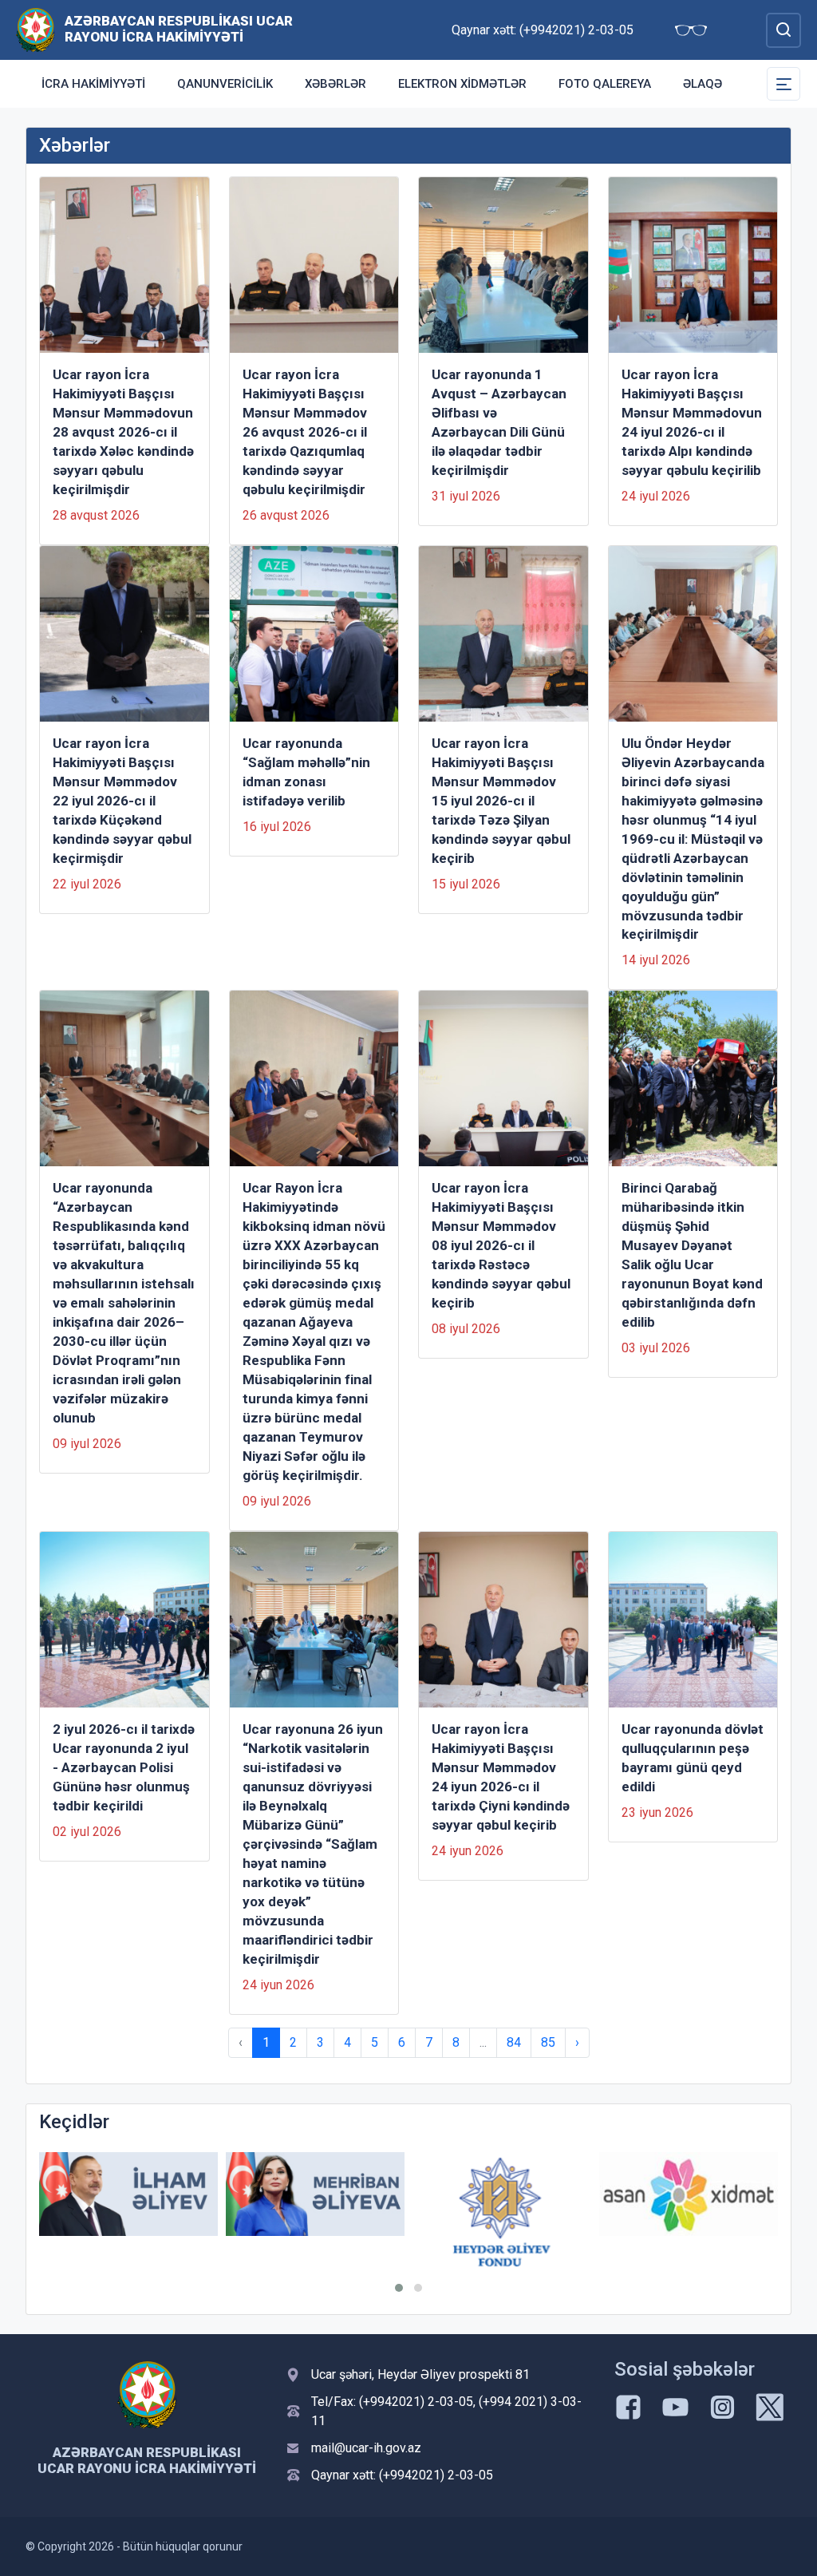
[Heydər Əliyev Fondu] (502, 2212)
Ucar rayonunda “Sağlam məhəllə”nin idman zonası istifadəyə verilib (306, 772)
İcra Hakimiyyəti (93, 84)
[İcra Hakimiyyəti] (36, 29)
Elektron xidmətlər (462, 84)
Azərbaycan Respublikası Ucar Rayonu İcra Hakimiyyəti (179, 29)
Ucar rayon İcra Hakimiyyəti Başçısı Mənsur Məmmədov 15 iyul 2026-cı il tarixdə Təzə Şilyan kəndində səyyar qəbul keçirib (501, 801)
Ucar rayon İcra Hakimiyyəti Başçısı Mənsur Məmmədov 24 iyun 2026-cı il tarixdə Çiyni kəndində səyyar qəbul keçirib (501, 1777)
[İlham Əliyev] (128, 2194)
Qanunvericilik (225, 84)
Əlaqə (703, 84)
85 (548, 2042)
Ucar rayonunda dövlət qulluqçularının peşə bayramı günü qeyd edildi (693, 1758)
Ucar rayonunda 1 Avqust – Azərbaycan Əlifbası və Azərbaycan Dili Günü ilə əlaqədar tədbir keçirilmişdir (499, 422)
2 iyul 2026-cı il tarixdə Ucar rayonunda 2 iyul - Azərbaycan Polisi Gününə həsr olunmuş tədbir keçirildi (124, 1767)
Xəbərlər (335, 84)
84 (514, 2042)
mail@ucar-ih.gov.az (366, 2448)
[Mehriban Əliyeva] (315, 2194)
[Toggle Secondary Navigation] (783, 84)
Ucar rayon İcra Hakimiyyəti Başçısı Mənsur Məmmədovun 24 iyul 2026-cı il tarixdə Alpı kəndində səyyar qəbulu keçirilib (692, 422)
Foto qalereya (605, 84)
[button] (399, 2288)
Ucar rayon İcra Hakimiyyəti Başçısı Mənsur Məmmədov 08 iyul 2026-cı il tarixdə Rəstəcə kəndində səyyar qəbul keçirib (501, 1245)
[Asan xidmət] (689, 2194)
